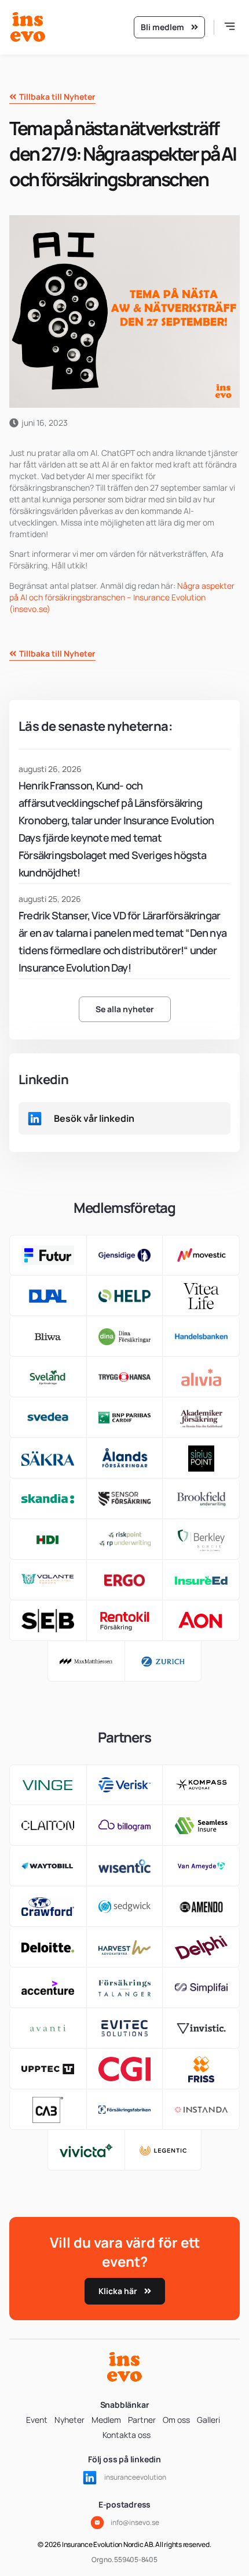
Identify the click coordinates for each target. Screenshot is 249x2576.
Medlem (106, 2420)
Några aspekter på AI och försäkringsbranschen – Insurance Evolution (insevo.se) (122, 597)
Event (37, 2420)
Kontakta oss (127, 2435)
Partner (142, 2420)
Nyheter (69, 2420)
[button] (230, 28)
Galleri (208, 2420)
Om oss (176, 2420)
